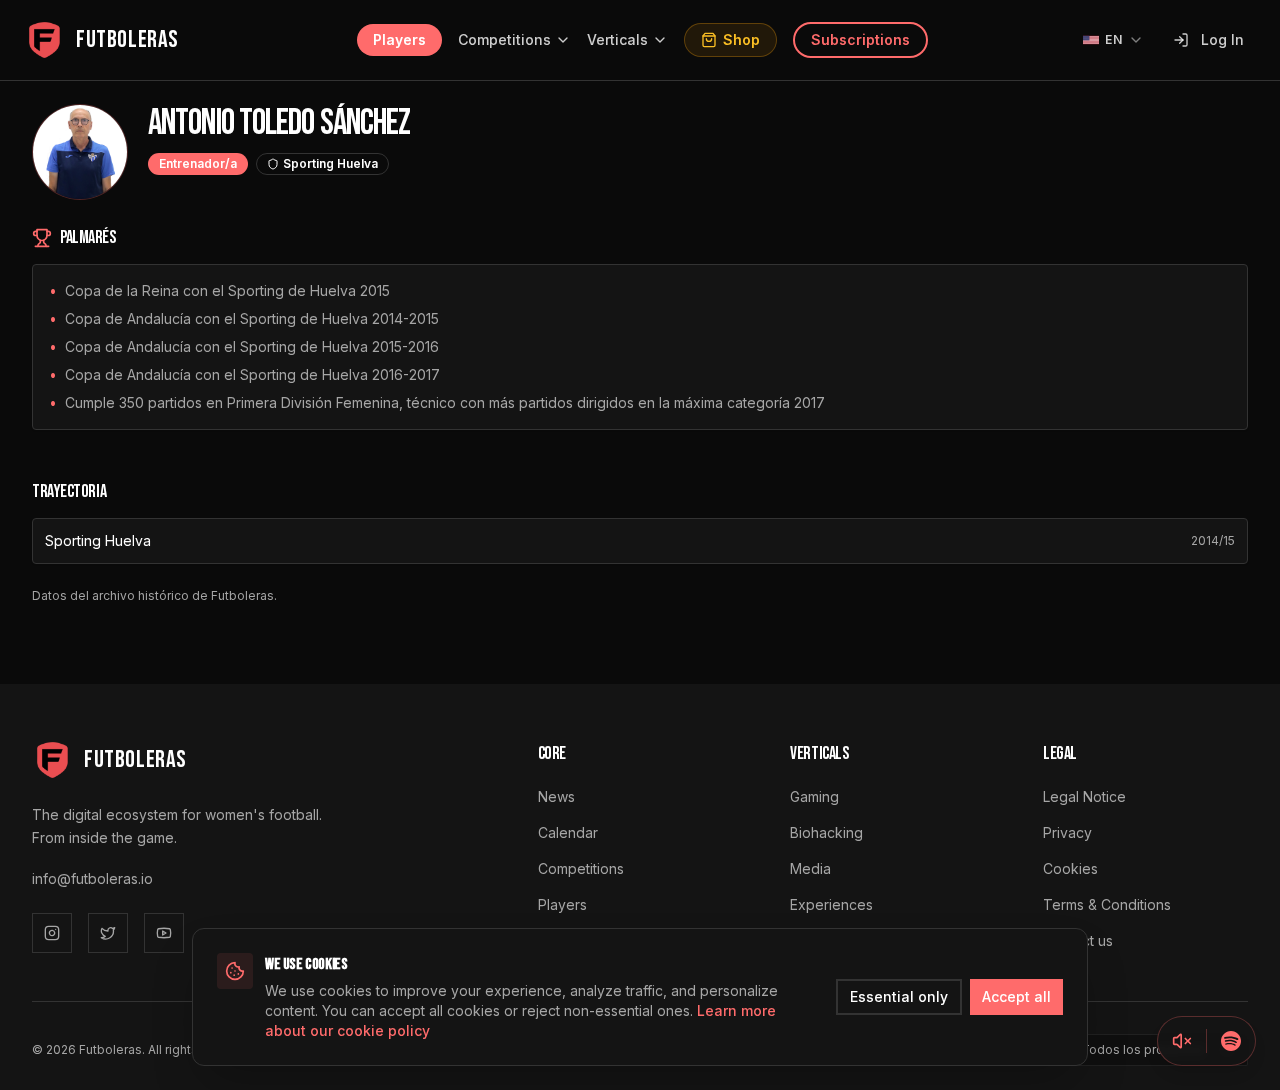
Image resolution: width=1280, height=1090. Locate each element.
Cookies (1070, 868)
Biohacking (826, 832)
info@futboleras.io (92, 878)
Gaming (814, 796)
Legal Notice (1084, 796)
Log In (1222, 39)
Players (399, 39)
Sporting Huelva (98, 540)
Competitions (504, 39)
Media (810, 868)
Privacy (1067, 832)
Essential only (899, 996)
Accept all (1016, 996)
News (556, 796)
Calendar (568, 832)
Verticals (617, 39)
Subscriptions (860, 39)
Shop (741, 39)
